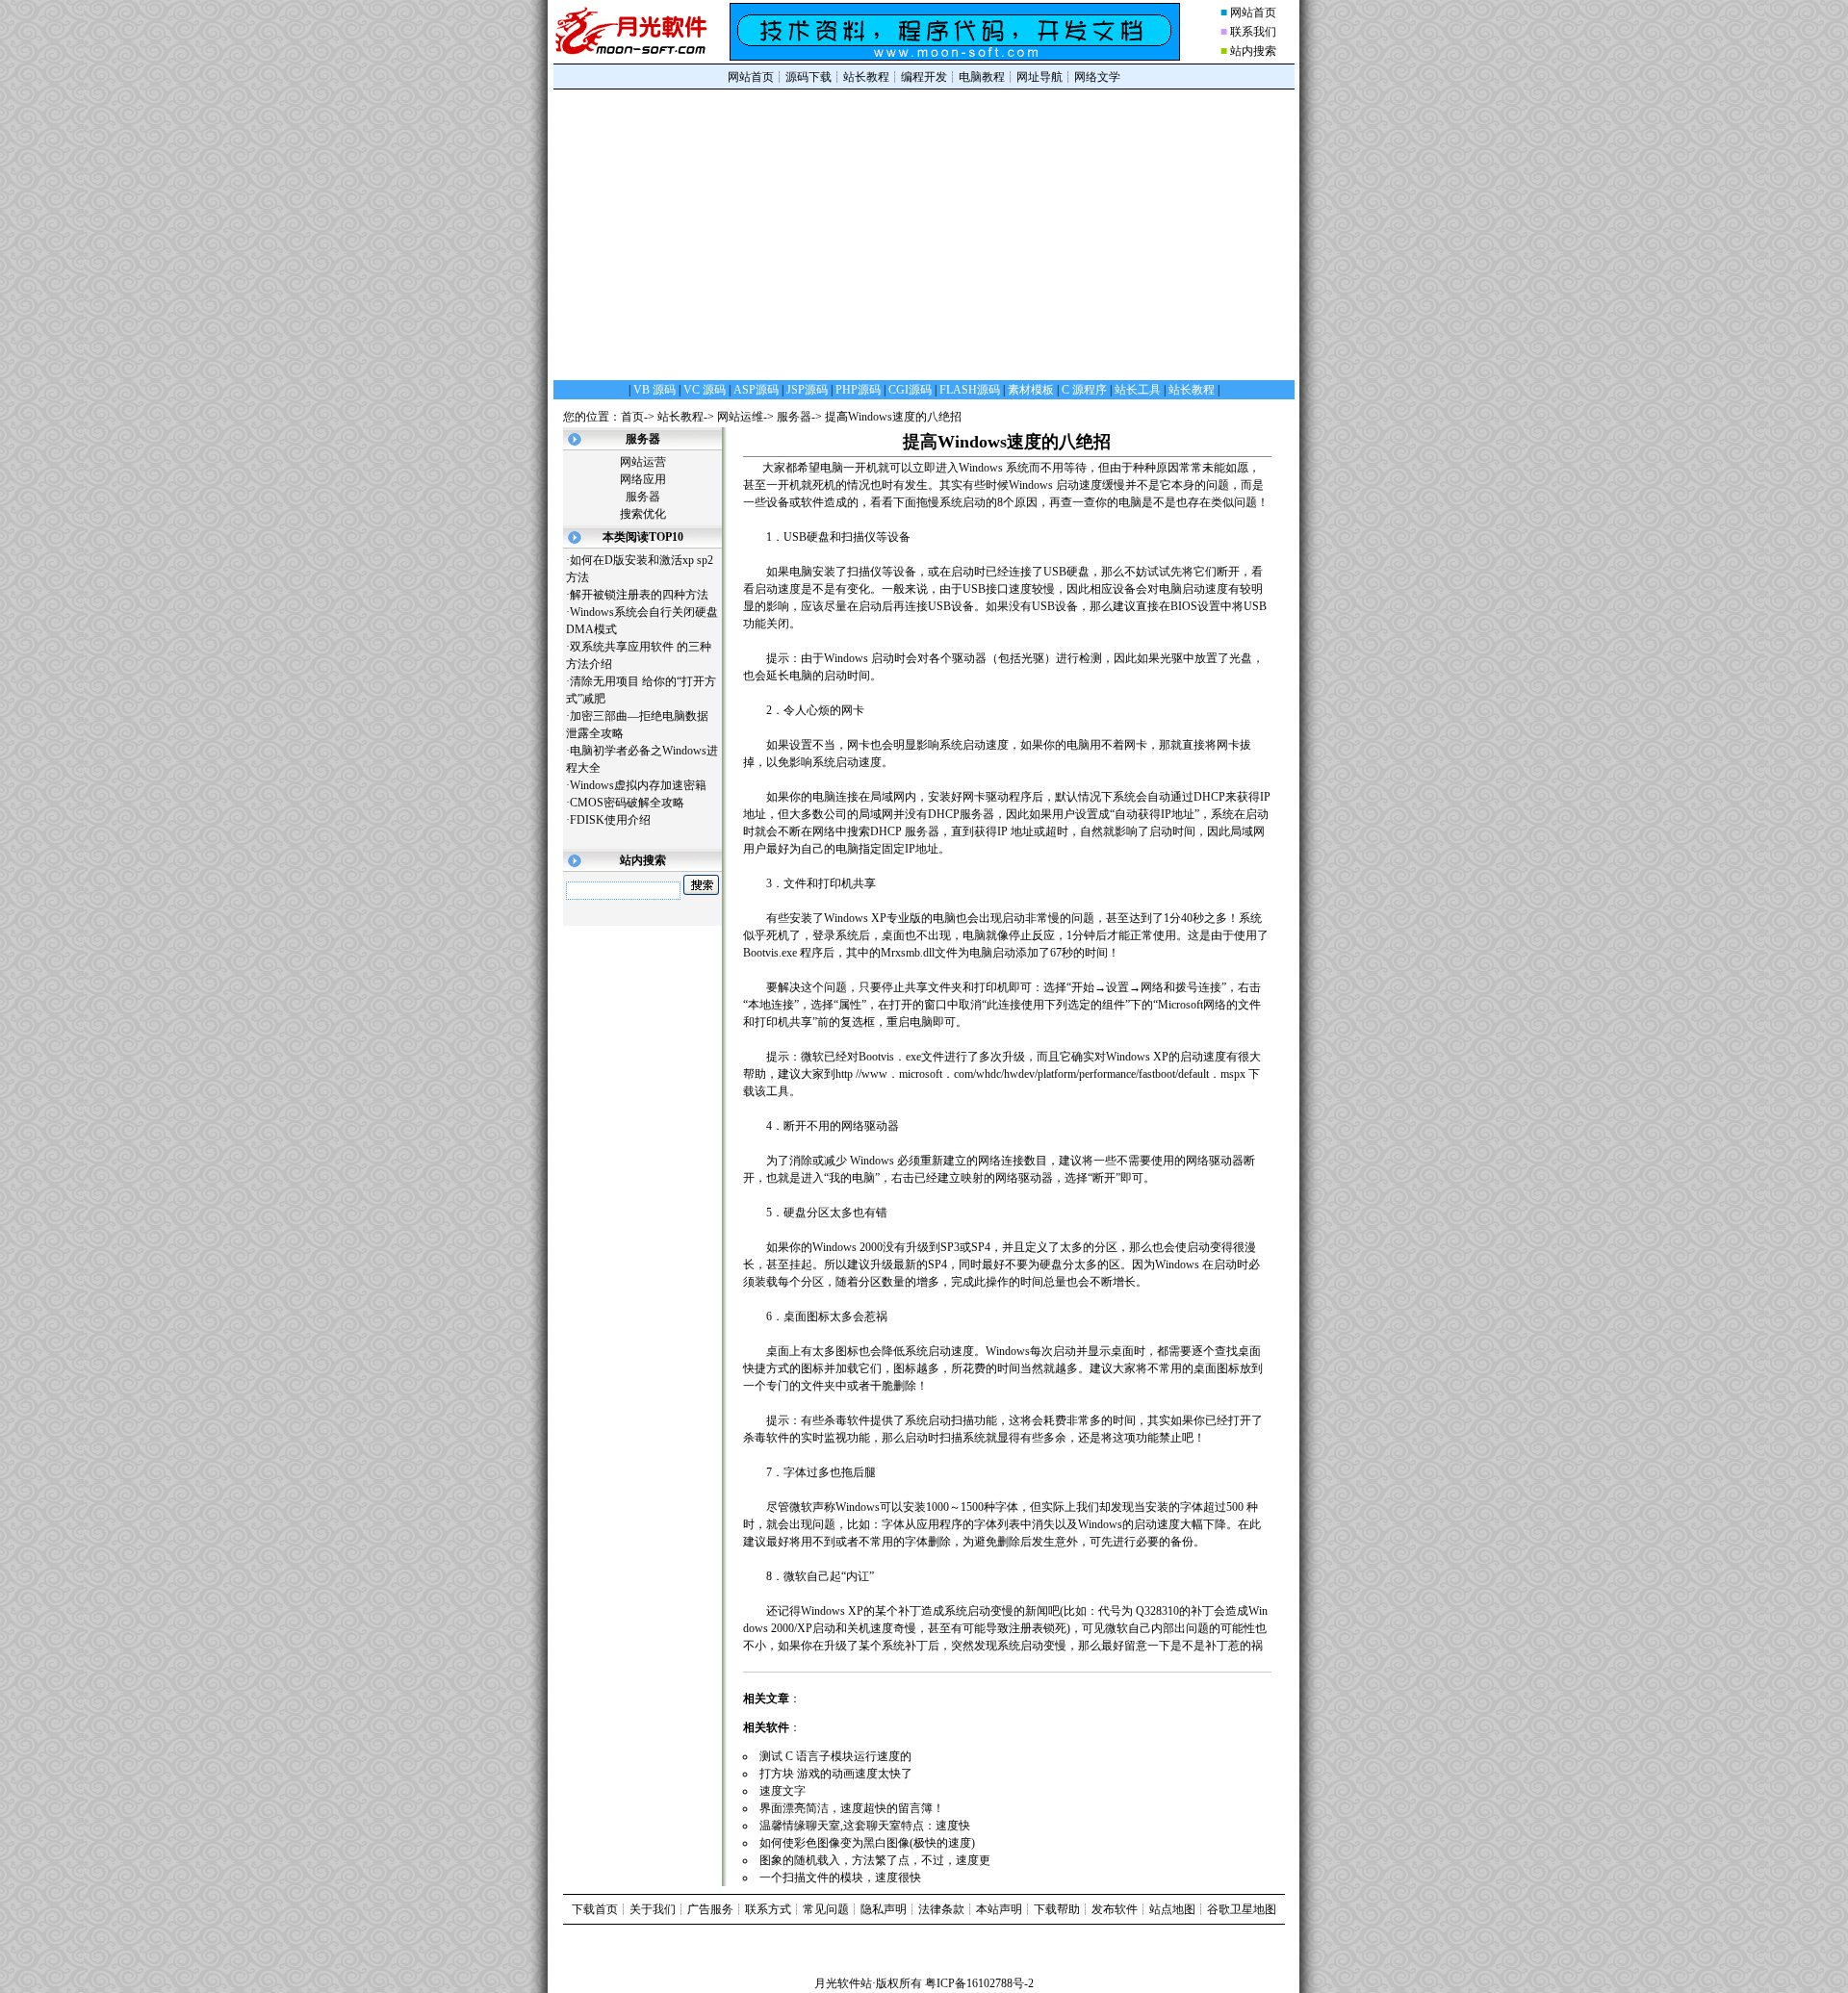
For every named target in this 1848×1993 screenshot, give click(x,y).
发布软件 (1115, 1909)
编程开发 (924, 77)
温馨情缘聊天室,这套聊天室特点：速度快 (872, 1826)
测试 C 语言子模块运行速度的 (843, 1756)
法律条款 (941, 1909)
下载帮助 (1057, 1909)
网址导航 (1039, 77)
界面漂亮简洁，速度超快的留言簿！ (859, 1808)
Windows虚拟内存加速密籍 (638, 785)
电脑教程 (982, 77)
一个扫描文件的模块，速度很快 (847, 1878)
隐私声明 (884, 1909)
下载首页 (595, 1909)
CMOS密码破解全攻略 (627, 803)
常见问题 (826, 1909)
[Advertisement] (924, 234)
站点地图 (1172, 1909)
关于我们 (653, 1909)
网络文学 (1097, 77)
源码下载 (808, 77)
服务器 (794, 417)
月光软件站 (843, 1983)
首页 (632, 417)
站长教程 (866, 77)
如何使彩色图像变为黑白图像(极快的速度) (874, 1843)
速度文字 (790, 1791)
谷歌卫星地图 (1242, 1909)
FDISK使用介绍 (610, 820)
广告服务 (710, 1909)
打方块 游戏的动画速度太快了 (843, 1774)
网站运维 (740, 417)
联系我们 (1253, 32)
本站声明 (999, 1909)
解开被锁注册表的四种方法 (639, 595)
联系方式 (768, 1909)
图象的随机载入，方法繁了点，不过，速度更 (882, 1860)
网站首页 (1253, 13)
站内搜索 (1253, 51)
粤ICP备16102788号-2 (979, 1983)
